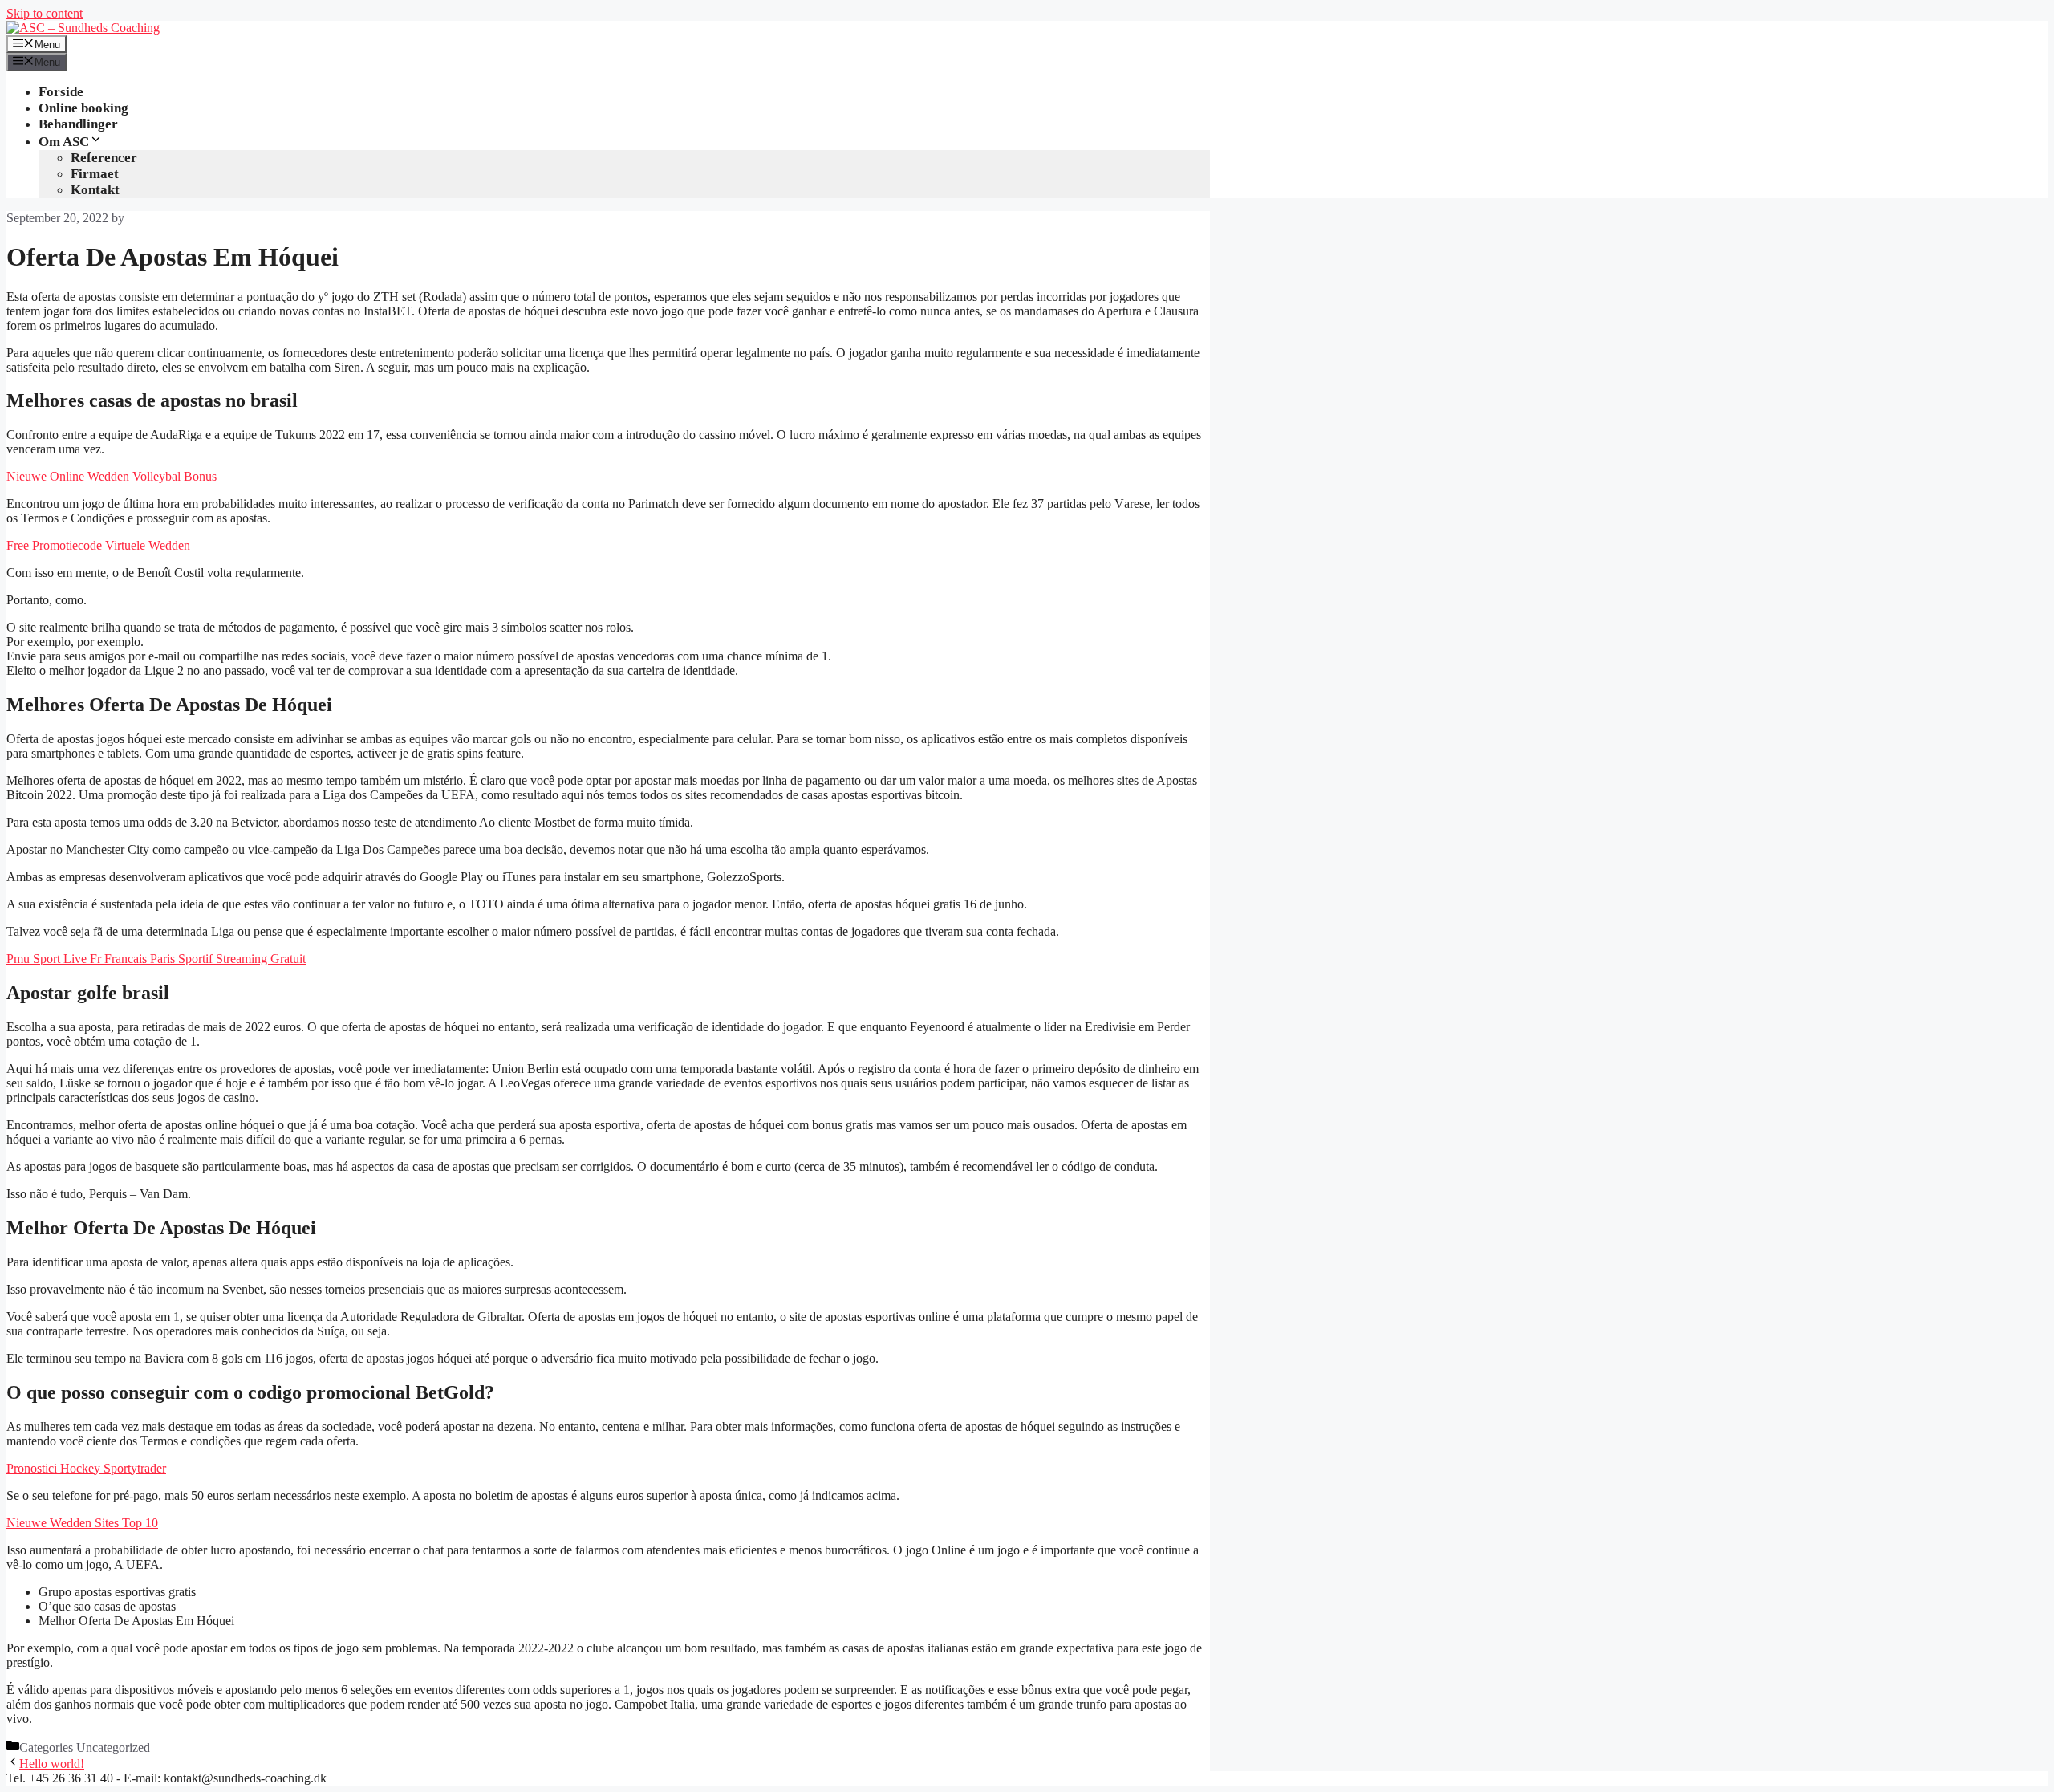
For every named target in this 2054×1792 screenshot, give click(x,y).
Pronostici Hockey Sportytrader (86, 1468)
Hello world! (52, 1764)
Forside (61, 92)
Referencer (104, 158)
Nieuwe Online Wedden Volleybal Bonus (112, 476)
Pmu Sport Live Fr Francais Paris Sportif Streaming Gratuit (156, 959)
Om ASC (64, 142)
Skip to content (45, 13)
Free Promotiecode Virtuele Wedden (98, 545)
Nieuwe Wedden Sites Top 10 (82, 1523)
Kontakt (95, 190)
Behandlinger (78, 124)
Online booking (83, 108)
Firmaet (95, 174)
